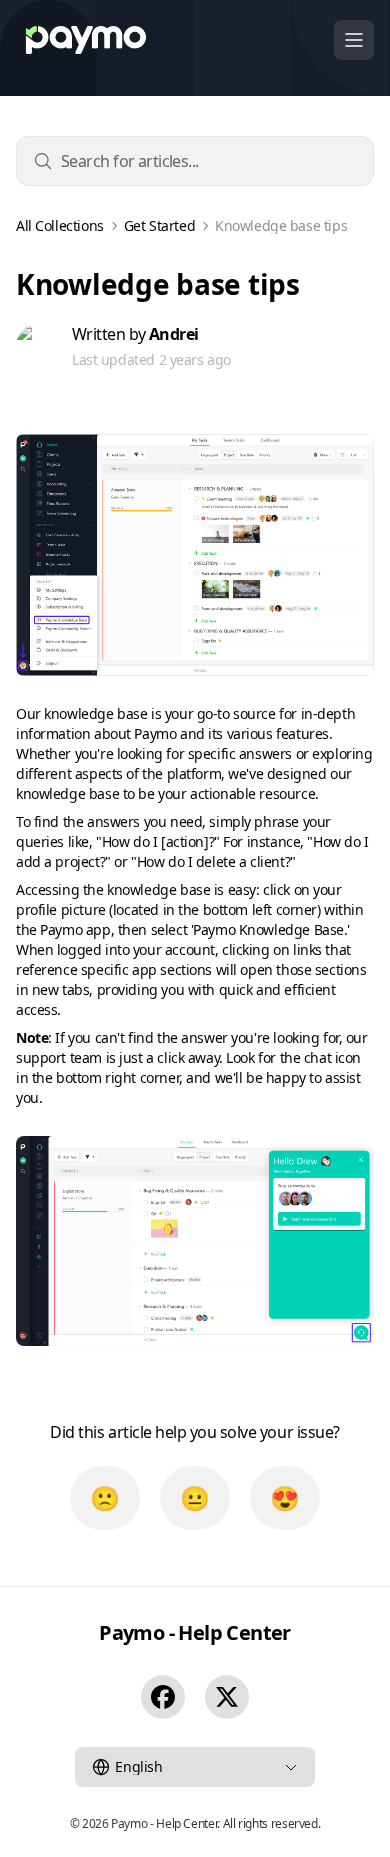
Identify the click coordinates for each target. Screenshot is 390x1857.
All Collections (60, 226)
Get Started (159, 226)
